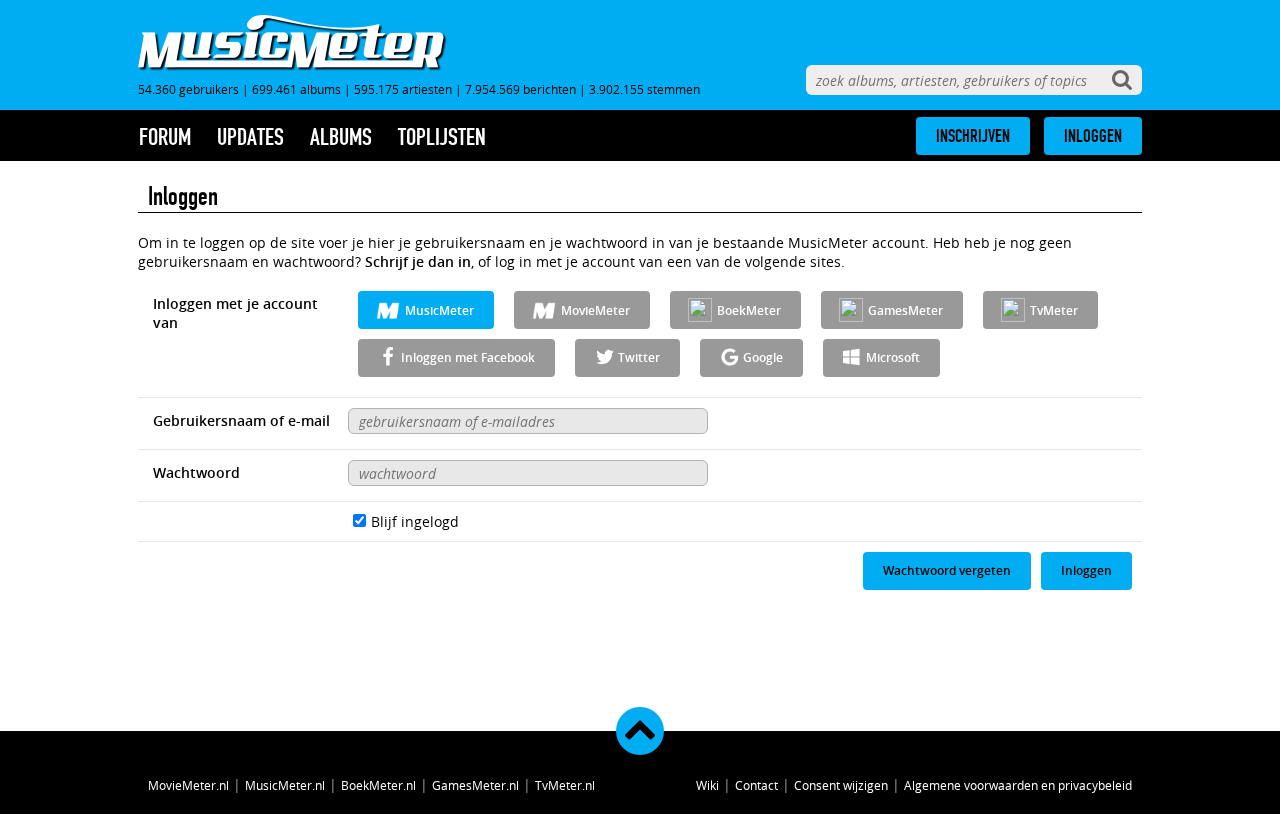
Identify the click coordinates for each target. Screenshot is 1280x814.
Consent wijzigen (841, 785)
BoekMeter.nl (378, 785)
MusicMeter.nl (285, 785)
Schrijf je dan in (418, 261)
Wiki (707, 785)
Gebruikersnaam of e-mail (241, 420)
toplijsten (442, 137)
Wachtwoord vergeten (947, 570)
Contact (756, 785)
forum (165, 137)
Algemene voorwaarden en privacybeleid (1018, 785)
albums (341, 137)
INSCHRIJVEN (973, 136)
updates (250, 137)
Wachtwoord (196, 472)
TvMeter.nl (565, 785)
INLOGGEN (1093, 136)
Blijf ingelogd (415, 521)
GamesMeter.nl (475, 785)
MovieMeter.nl (188, 785)
